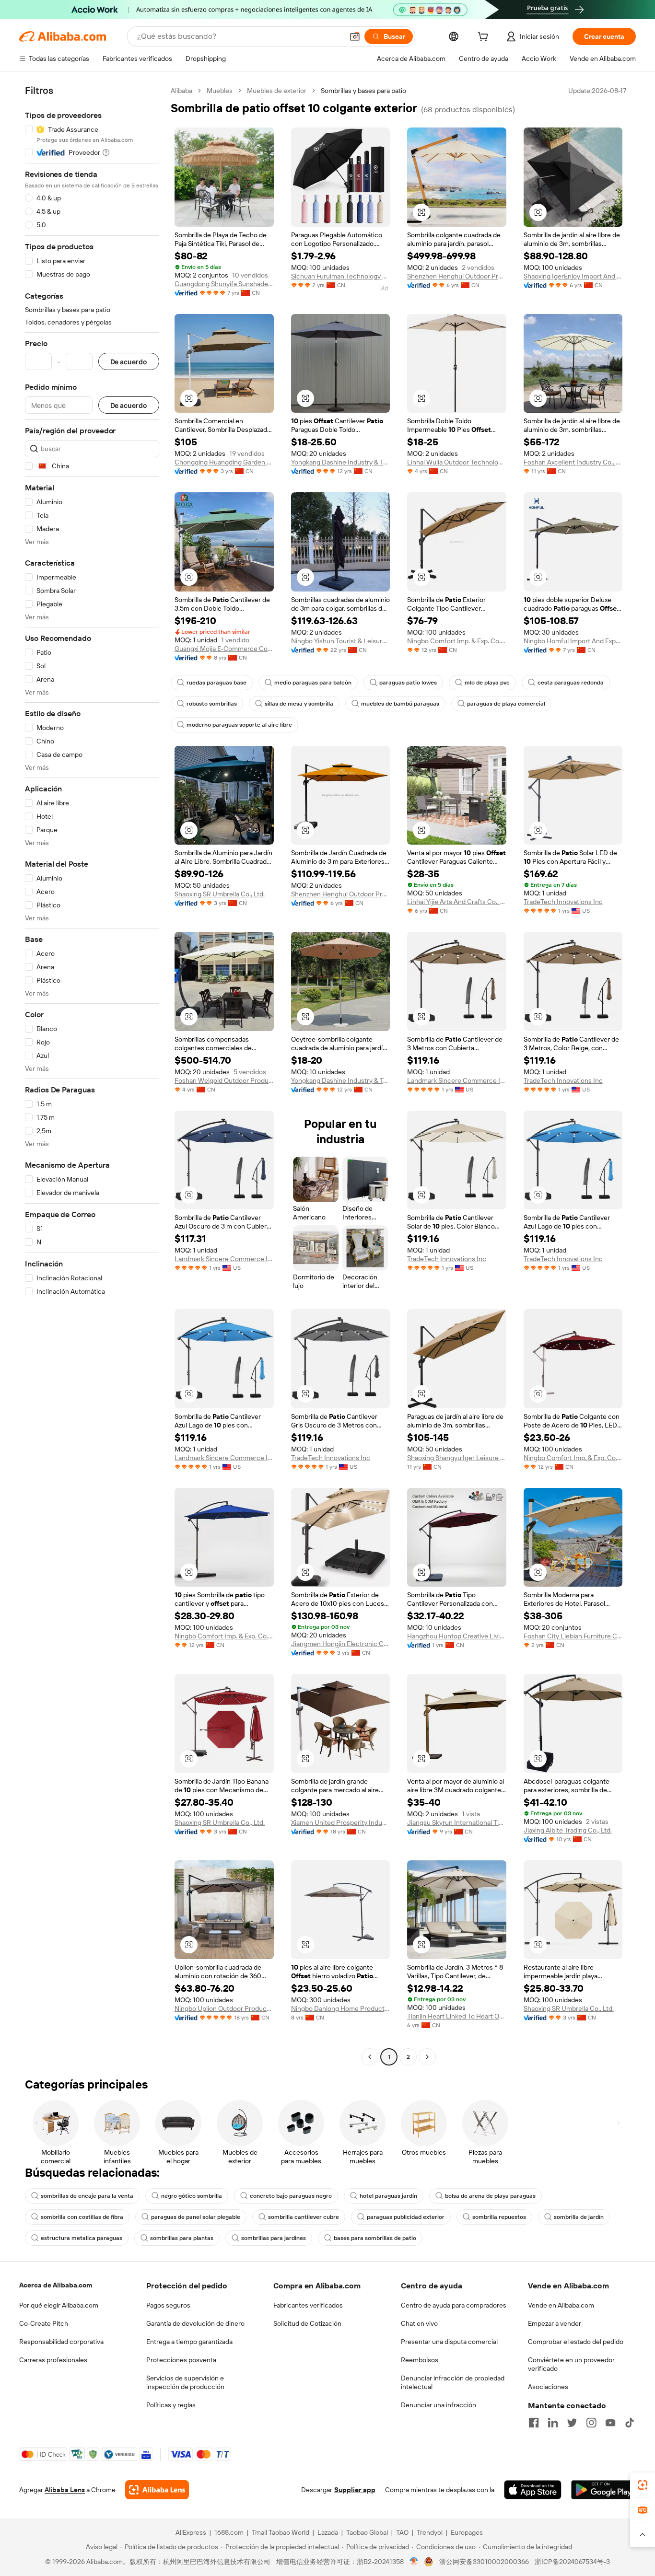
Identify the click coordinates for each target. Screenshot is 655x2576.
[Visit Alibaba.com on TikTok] (630, 2423)
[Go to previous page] (370, 2057)
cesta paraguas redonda (571, 683)
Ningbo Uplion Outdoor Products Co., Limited (224, 2008)
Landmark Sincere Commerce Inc (457, 1080)
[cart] (485, 38)
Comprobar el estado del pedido (576, 2342)
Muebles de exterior (277, 91)
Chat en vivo (419, 2323)
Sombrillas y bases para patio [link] (363, 91)
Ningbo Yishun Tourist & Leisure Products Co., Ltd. (341, 641)
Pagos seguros (168, 2305)
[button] (355, 36)
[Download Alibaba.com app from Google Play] (603, 2490)
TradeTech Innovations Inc (563, 902)
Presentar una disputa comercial (449, 2342)
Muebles (220, 91)
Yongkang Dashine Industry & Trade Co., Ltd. (341, 462)
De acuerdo (129, 362)
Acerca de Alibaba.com (56, 2285)
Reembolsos (420, 2360)
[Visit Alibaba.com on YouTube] (610, 2423)
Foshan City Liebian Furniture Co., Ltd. (573, 1636)
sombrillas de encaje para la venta (87, 2196)
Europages (467, 2532)
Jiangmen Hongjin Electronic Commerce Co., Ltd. (341, 1644)
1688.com (229, 2532)
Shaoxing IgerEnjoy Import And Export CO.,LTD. (573, 276)
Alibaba (181, 91)
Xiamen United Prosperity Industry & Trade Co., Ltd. (341, 1822)
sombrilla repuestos (499, 2217)
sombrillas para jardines (274, 2238)
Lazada (328, 2532)
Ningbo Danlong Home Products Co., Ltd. (341, 2008)
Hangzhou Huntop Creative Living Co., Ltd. (457, 1636)
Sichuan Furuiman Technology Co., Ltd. (341, 276)
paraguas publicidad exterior (406, 2217)
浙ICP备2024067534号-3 (572, 2562)
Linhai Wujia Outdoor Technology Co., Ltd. (457, 462)
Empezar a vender (555, 2323)
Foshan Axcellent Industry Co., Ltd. (573, 462)
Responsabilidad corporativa (61, 2342)
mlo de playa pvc (487, 683)
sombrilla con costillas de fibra (82, 2217)
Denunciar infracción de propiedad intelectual (453, 2382)
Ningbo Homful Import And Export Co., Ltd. (573, 641)
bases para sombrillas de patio (375, 2238)
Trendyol (430, 2532)
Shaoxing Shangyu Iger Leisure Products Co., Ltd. (457, 1458)
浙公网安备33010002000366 (484, 2562)
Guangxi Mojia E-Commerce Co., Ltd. (224, 649)
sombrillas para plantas (182, 2238)
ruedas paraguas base (216, 683)
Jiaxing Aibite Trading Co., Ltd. (568, 1830)
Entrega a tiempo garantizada (189, 2342)
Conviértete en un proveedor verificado (571, 2364)
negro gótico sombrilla (192, 2196)
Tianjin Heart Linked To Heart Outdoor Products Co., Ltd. (457, 2016)
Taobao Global (367, 2532)
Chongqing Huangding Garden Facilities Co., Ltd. (224, 462)
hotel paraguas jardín (388, 2196)
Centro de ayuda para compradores (454, 2305)
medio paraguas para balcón (313, 683)
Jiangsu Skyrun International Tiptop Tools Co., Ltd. (457, 1822)
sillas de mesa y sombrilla (299, 704)
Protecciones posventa (181, 2360)
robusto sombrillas (212, 704)
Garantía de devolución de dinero (195, 2323)
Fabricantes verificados (308, 2305)
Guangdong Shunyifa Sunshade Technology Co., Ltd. (224, 284)
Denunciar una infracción (439, 2405)
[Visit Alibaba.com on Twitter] (572, 2423)
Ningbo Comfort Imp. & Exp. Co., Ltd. (457, 641)
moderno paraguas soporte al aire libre (239, 725)
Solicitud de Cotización (307, 2323)
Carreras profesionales (53, 2360)
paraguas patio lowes (408, 683)
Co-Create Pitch (44, 2323)
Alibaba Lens (65, 2490)
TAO (402, 2532)
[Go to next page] (427, 2057)
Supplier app (355, 2490)
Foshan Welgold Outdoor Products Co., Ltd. (224, 1080)
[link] (643, 2485)
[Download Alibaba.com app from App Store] (533, 2490)
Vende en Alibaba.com (561, 2305)
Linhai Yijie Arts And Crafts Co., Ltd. (457, 902)
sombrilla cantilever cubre (304, 2217)
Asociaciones (548, 2387)
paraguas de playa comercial (506, 704)
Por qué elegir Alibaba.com (59, 2305)
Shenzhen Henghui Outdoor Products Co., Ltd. (457, 276)
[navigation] (92, 1075)
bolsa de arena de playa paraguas (490, 2196)
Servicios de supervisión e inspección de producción (185, 2382)
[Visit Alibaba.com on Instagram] (591, 2423)
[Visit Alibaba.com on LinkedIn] (553, 2423)
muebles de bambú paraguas (400, 704)
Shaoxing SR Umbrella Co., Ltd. (220, 894)
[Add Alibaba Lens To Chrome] (157, 2490)
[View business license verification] (414, 2562)
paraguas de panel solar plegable (196, 2217)
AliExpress (191, 2532)
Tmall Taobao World (281, 2532)
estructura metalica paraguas (82, 2238)
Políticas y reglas (171, 2405)
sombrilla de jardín (579, 2217)
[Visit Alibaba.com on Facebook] (534, 2423)
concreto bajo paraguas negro (291, 2196)
